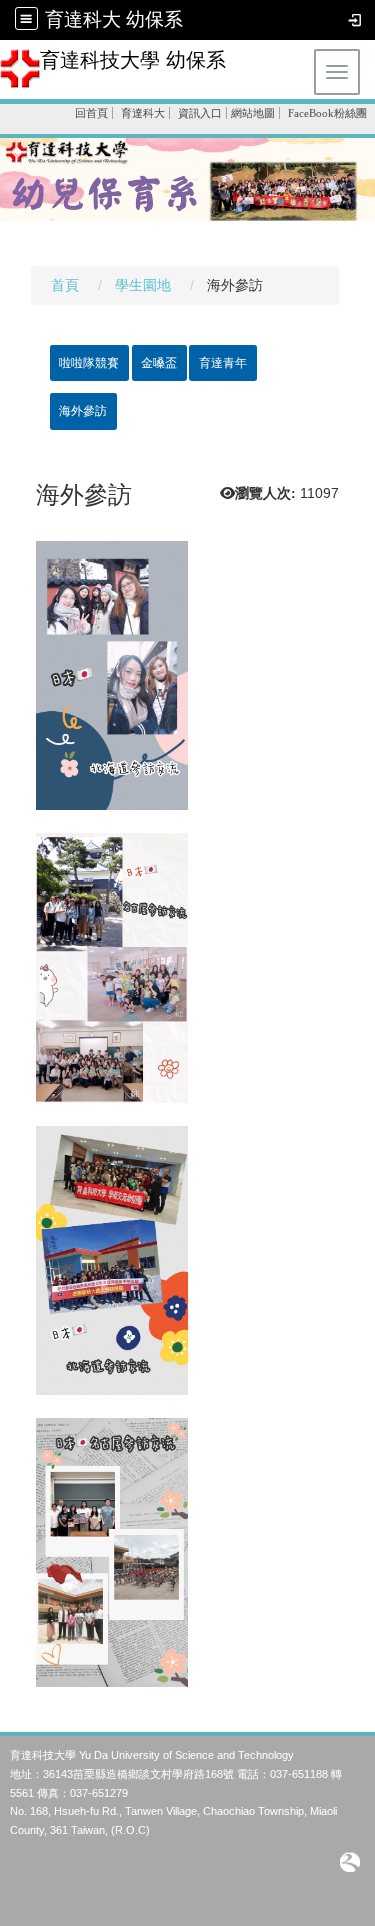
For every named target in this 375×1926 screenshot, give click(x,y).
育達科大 (143, 113)
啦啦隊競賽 (89, 363)
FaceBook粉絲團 (327, 113)
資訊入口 (200, 113)
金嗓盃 (159, 363)
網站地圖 (253, 113)
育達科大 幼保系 (114, 19)
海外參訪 (83, 411)
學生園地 (143, 285)
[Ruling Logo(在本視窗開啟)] (350, 1861)
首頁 (65, 285)
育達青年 (223, 363)
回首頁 (91, 113)
